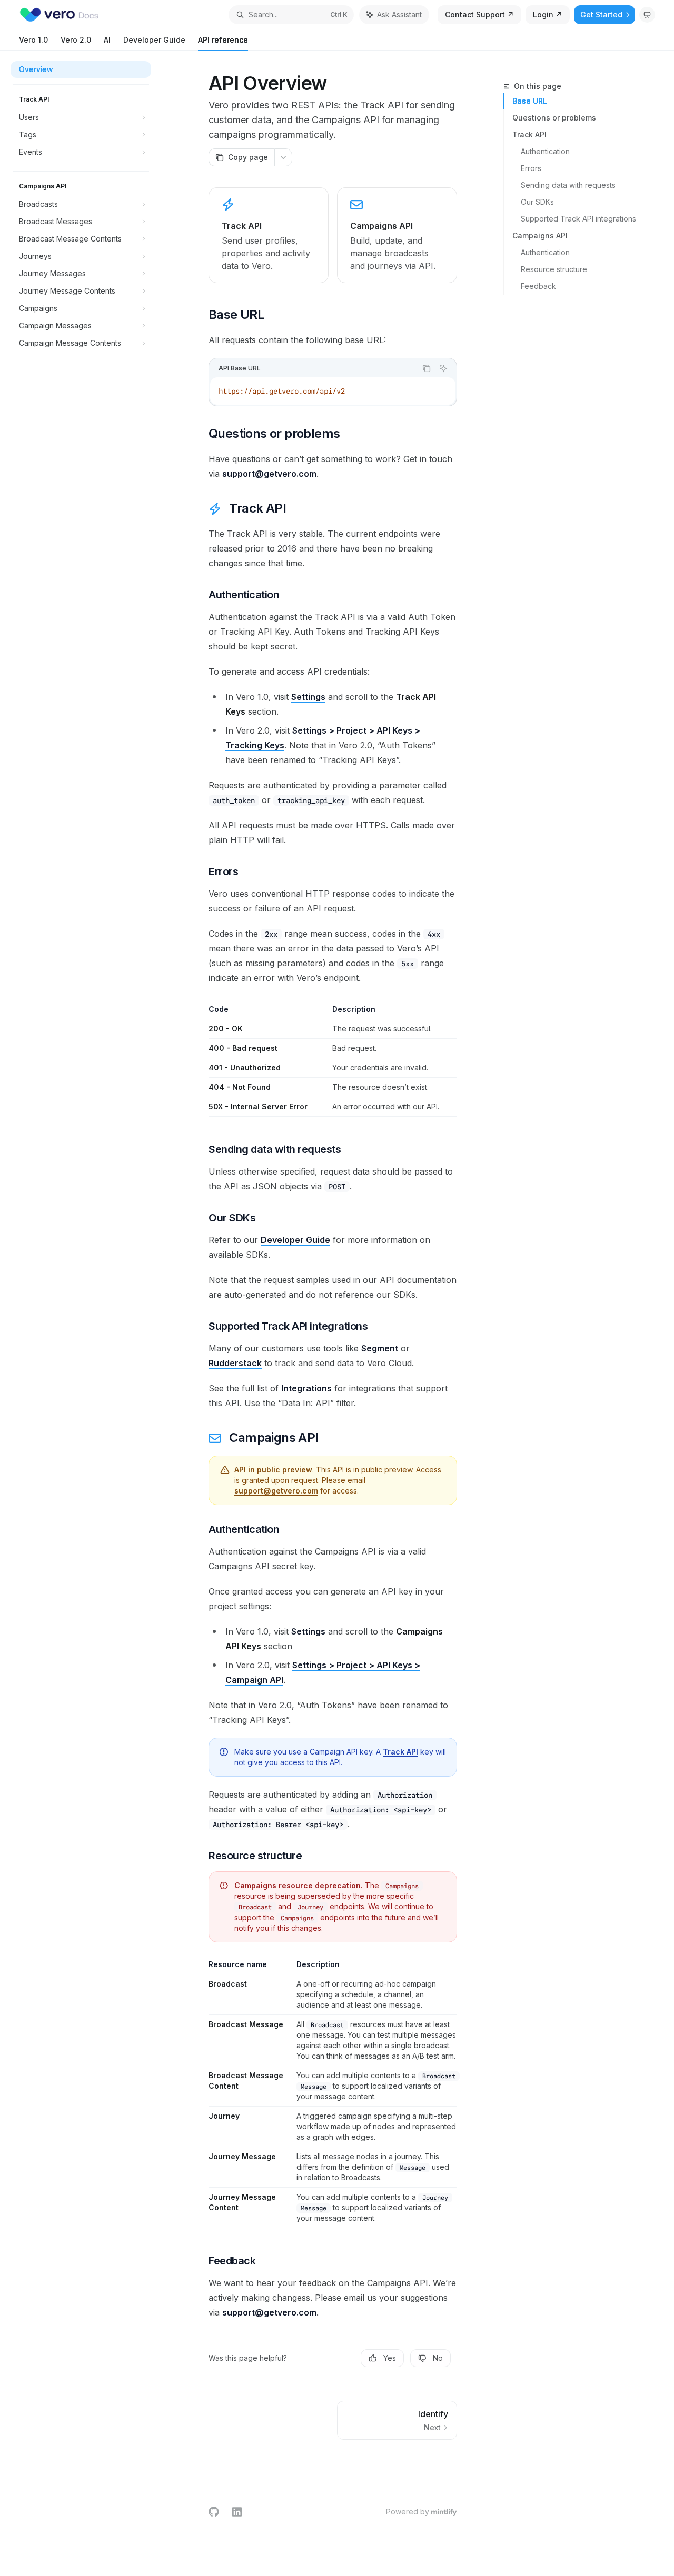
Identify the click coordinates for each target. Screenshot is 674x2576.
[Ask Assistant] (443, 368)
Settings (308, 697)
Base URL (530, 101)
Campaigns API (540, 235)
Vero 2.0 (76, 40)
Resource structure (554, 269)
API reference (223, 40)
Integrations (306, 1388)
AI (107, 40)
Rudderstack (235, 1363)
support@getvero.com (269, 474)
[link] (269, 235)
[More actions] (283, 157)
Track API (529, 134)
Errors (531, 168)
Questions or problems (554, 118)
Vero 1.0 (33, 40)
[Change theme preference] (647, 15)
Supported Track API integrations (578, 219)
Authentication (545, 151)
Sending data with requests (568, 185)
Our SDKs (537, 202)
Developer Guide (154, 40)
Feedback (538, 286)
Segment (380, 1348)
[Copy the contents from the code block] (427, 368)
